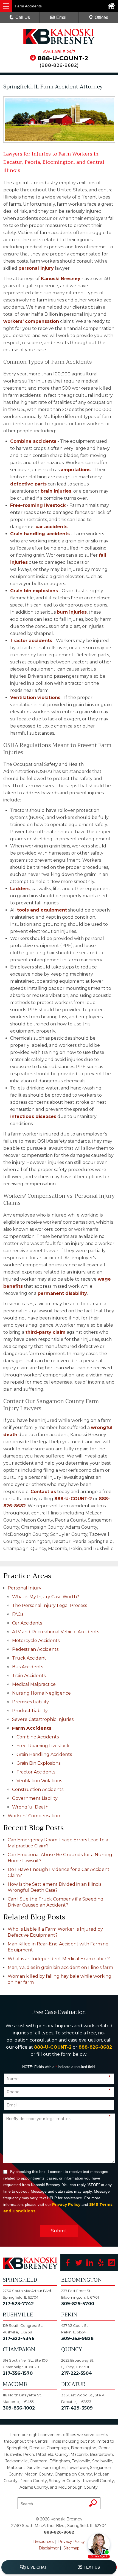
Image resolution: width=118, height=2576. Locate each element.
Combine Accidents (38, 1737)
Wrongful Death (30, 1807)
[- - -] (6, 6)
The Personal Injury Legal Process (50, 1605)
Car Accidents (27, 1623)
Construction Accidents (38, 1789)
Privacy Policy (66, 2204)
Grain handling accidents (40, 534)
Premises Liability (30, 1702)
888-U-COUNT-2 (63, 58)
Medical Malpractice (34, 1684)
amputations (76, 470)
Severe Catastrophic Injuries (43, 1719)
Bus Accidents (28, 1667)
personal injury (36, 268)
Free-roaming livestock (38, 505)
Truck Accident (29, 1658)
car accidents (51, 527)
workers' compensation (31, 321)
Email (62, 17)
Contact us (43, 1492)
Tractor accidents (31, 641)
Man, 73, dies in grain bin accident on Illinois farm (60, 1967)
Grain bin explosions (34, 591)
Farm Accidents (32, 1728)
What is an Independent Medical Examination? (59, 1959)
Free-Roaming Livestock (43, 1746)
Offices (101, 17)
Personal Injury (25, 1588)
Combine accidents (33, 441)
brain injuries (56, 491)
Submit (59, 2231)
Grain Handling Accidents (44, 1754)
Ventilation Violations (39, 1781)
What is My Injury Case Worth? (46, 1597)
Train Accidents (29, 1676)
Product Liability (30, 1711)
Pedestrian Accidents (35, 1649)
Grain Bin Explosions (38, 1763)
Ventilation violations (35, 698)
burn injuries (72, 612)
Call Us (23, 17)
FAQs (18, 1614)
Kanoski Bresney (61, 279)
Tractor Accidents (36, 1772)
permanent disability (62, 1293)
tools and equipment (42, 910)
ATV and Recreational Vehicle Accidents (56, 1632)
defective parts (28, 484)
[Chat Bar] (59, 2568)
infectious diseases (33, 1116)
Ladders (20, 889)
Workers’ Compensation (34, 1816)
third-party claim (46, 1332)
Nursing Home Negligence (41, 1693)
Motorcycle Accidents (36, 1641)
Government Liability (35, 1798)
